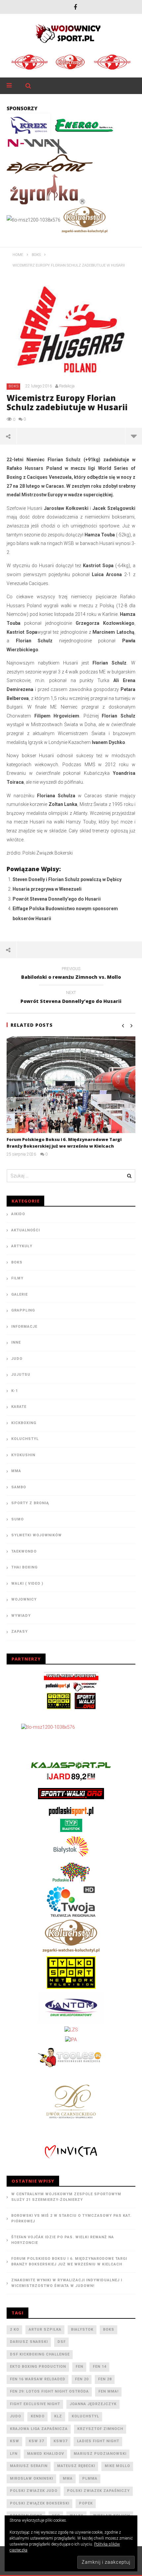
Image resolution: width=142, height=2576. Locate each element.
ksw (15, 2441)
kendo (38, 2416)
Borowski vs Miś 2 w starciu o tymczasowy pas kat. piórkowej (71, 2218)
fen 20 (82, 2379)
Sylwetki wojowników (36, 1535)
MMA (16, 1471)
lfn (14, 2454)
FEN (79, 2367)
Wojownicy (24, 1599)
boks (109, 2329)
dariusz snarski (29, 2342)
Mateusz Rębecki (76, 2466)
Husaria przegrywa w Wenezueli (47, 889)
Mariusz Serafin (29, 2466)
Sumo (18, 1519)
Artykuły (22, 1246)
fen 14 (100, 2367)
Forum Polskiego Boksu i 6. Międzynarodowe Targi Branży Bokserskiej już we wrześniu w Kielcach (64, 1143)
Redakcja (67, 386)
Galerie (19, 1294)
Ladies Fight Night (98, 2441)
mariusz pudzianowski (100, 2454)
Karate (19, 1407)
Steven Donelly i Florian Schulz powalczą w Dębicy (67, 879)
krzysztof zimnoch (100, 2429)
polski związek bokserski (40, 2503)
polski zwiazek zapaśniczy (98, 2491)
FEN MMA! (108, 2391)
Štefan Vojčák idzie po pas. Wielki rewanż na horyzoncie (63, 2240)
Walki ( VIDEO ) (27, 1584)
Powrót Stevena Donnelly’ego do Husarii (57, 899)
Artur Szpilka (45, 2329)
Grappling (23, 1310)
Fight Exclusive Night (35, 2404)
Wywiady (21, 1616)
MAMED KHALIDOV (46, 2454)
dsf (62, 2342)
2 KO (15, 2329)
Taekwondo (24, 1551)
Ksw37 (60, 2441)
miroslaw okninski (32, 2478)
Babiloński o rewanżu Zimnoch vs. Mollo (71, 974)
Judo (17, 1359)
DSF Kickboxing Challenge (40, 2354)
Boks (14, 386)
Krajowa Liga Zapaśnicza (39, 2429)
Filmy (17, 1278)
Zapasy (19, 1632)
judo (16, 2416)
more (134, 436)
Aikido (18, 1214)
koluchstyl (85, 2416)
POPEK (86, 2503)
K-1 (15, 1391)
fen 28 (105, 2379)
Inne (16, 1342)
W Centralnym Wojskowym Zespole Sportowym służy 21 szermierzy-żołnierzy (66, 2197)
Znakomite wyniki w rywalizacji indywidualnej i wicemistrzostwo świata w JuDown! (67, 2283)
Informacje (24, 1327)
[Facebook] (75, 7)
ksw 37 (36, 2441)
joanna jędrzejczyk (93, 2404)
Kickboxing (24, 1423)
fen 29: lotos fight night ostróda (49, 2391)
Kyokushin (23, 1455)
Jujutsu (21, 1375)
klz (58, 2416)
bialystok (82, 2329)
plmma (90, 2478)
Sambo (19, 1487)
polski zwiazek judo (34, 2491)
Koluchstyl (25, 1439)
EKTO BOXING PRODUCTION (38, 2367)
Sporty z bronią (30, 1503)
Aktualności (26, 1230)
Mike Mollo (117, 2466)
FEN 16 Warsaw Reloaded (38, 2379)
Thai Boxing (24, 1567)
